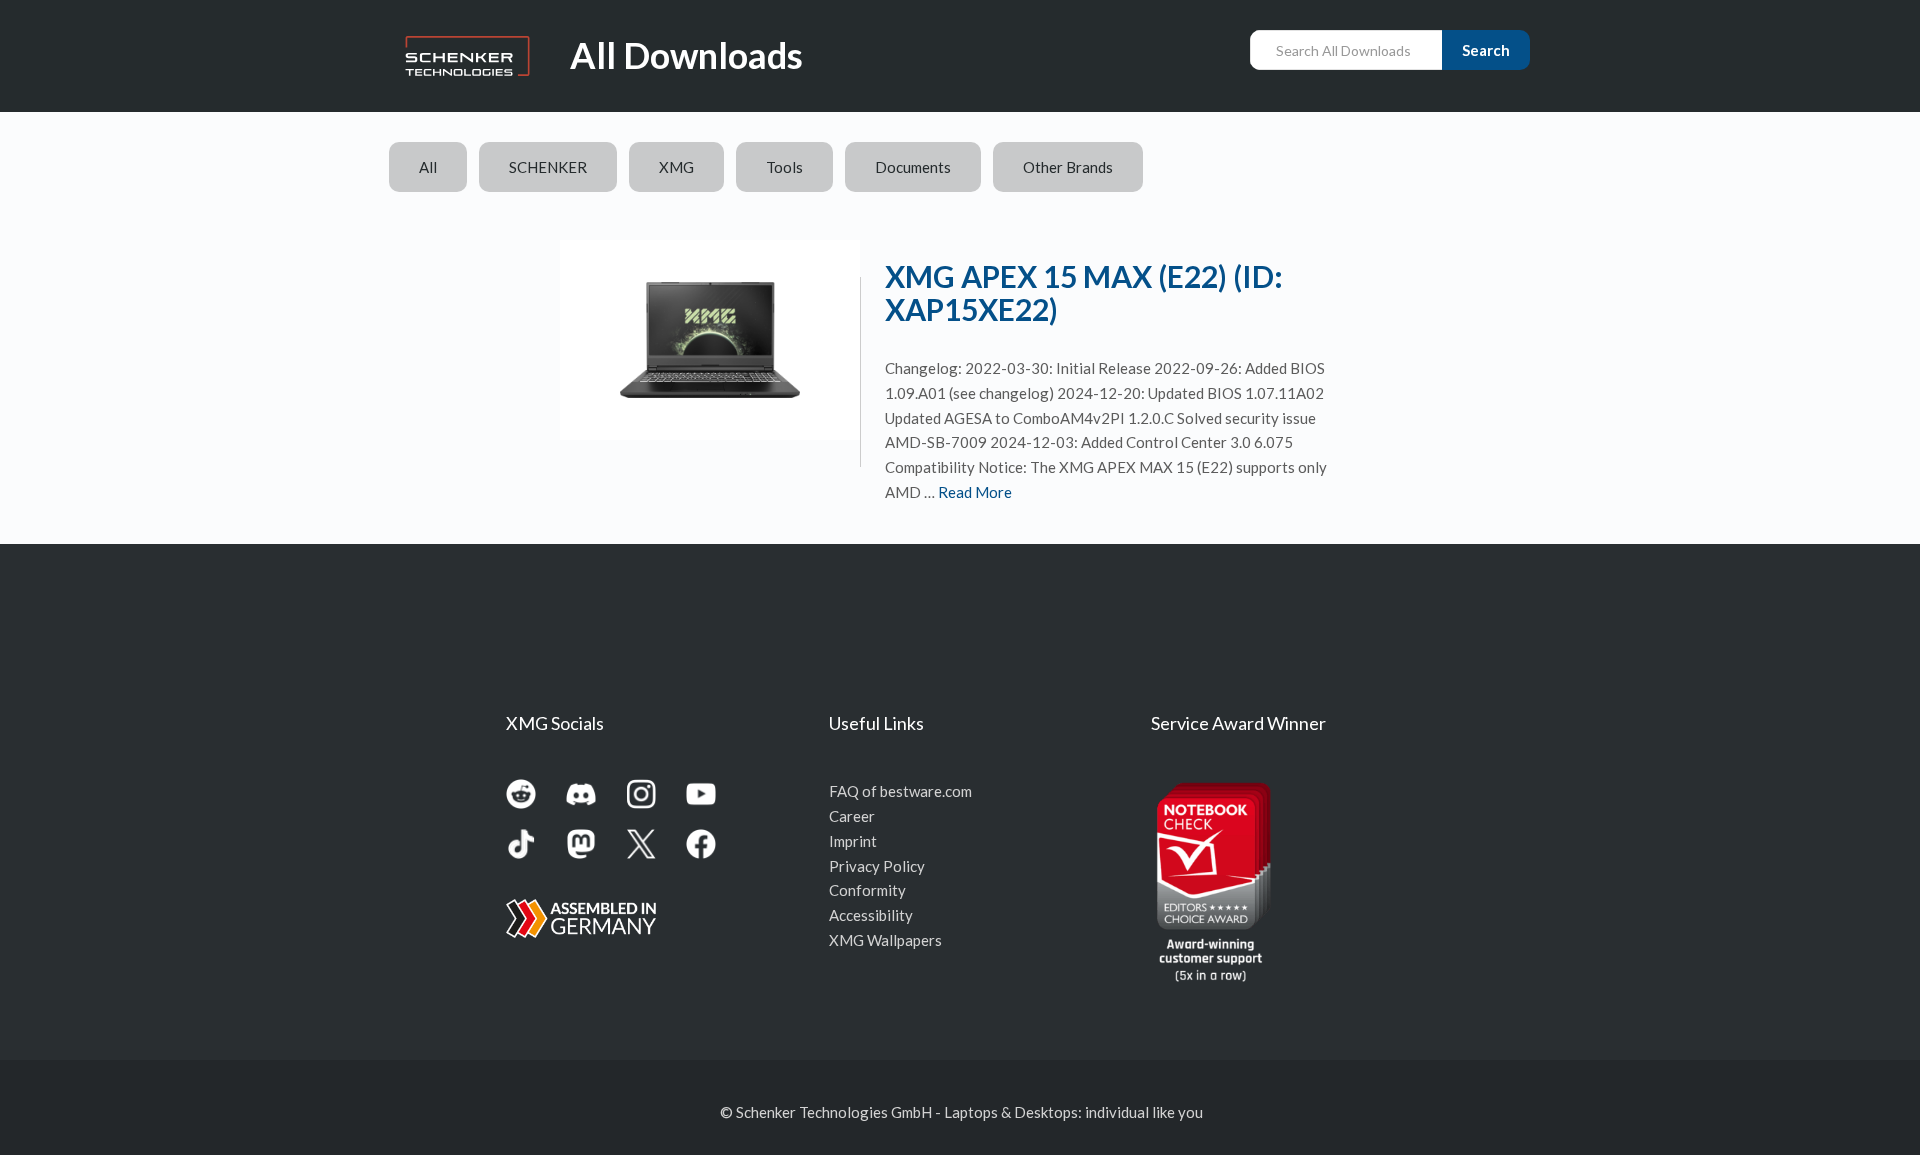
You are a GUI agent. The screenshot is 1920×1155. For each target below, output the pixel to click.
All (428, 167)
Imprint (853, 841)
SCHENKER (548, 167)
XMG (676, 167)
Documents (913, 167)
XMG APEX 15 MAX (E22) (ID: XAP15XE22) (1084, 292)
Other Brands (1068, 167)
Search (1486, 50)
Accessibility (871, 915)
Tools (784, 167)
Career (852, 816)
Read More (975, 492)
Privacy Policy (877, 866)
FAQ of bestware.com (900, 791)
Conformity (867, 890)
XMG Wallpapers (885, 940)
